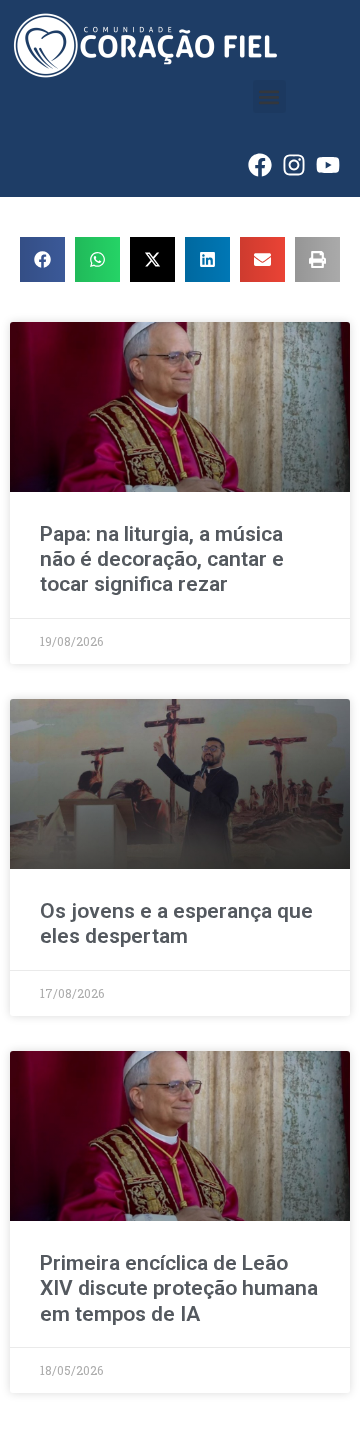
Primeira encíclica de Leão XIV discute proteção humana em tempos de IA (179, 1288)
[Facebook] (260, 165)
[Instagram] (294, 165)
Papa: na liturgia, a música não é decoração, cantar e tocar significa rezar (162, 559)
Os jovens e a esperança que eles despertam (176, 923)
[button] (269, 96)
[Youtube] (328, 165)
